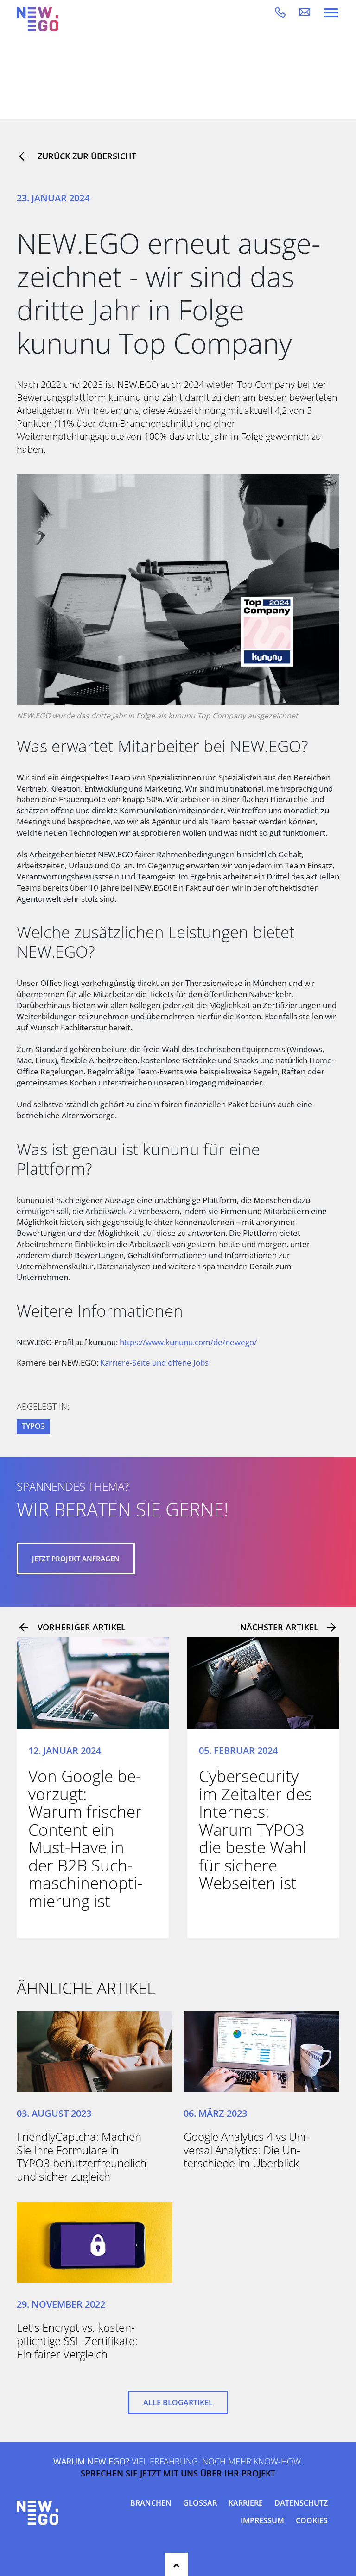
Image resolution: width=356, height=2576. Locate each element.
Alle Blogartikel (178, 2402)
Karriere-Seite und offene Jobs (154, 1363)
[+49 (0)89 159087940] (287, 12)
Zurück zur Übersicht (87, 156)
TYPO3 (33, 1426)
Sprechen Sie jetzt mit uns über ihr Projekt (178, 2474)
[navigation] (331, 12)
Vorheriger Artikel (82, 1627)
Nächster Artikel (279, 1627)
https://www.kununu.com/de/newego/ (188, 1342)
